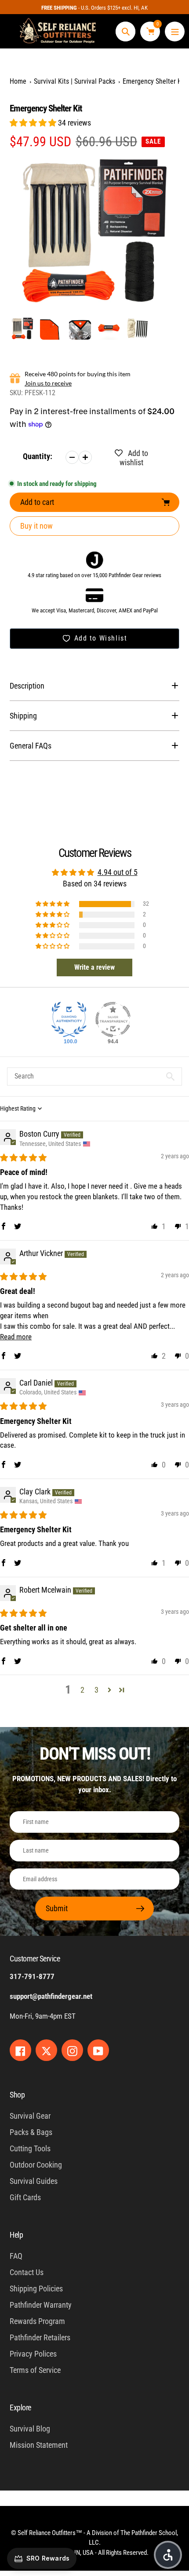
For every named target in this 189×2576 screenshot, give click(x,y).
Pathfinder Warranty (41, 2305)
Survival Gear (30, 2116)
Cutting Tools (30, 2148)
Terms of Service (35, 2370)
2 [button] (82, 1690)
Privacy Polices (33, 2354)
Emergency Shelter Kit (154, 81)
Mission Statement (39, 2445)
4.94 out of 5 (118, 872)
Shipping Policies (36, 2289)
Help (16, 2235)
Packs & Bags (31, 2132)
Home (18, 81)
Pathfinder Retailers (40, 2337)
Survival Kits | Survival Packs (75, 81)
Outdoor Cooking (36, 2165)
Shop (17, 2095)
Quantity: (38, 456)
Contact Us (27, 2272)
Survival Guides (34, 2181)
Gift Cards (25, 2197)
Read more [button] (16, 1337)
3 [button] (96, 1690)
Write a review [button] (94, 967)
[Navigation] (175, 32)
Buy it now (36, 526)
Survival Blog (30, 2429)
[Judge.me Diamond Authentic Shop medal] (69, 1019)
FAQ (16, 2256)
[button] (34, 123)
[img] (23, 1158)
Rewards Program (37, 2321)
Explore (20, 2407)
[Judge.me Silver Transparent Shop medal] (113, 1019)
